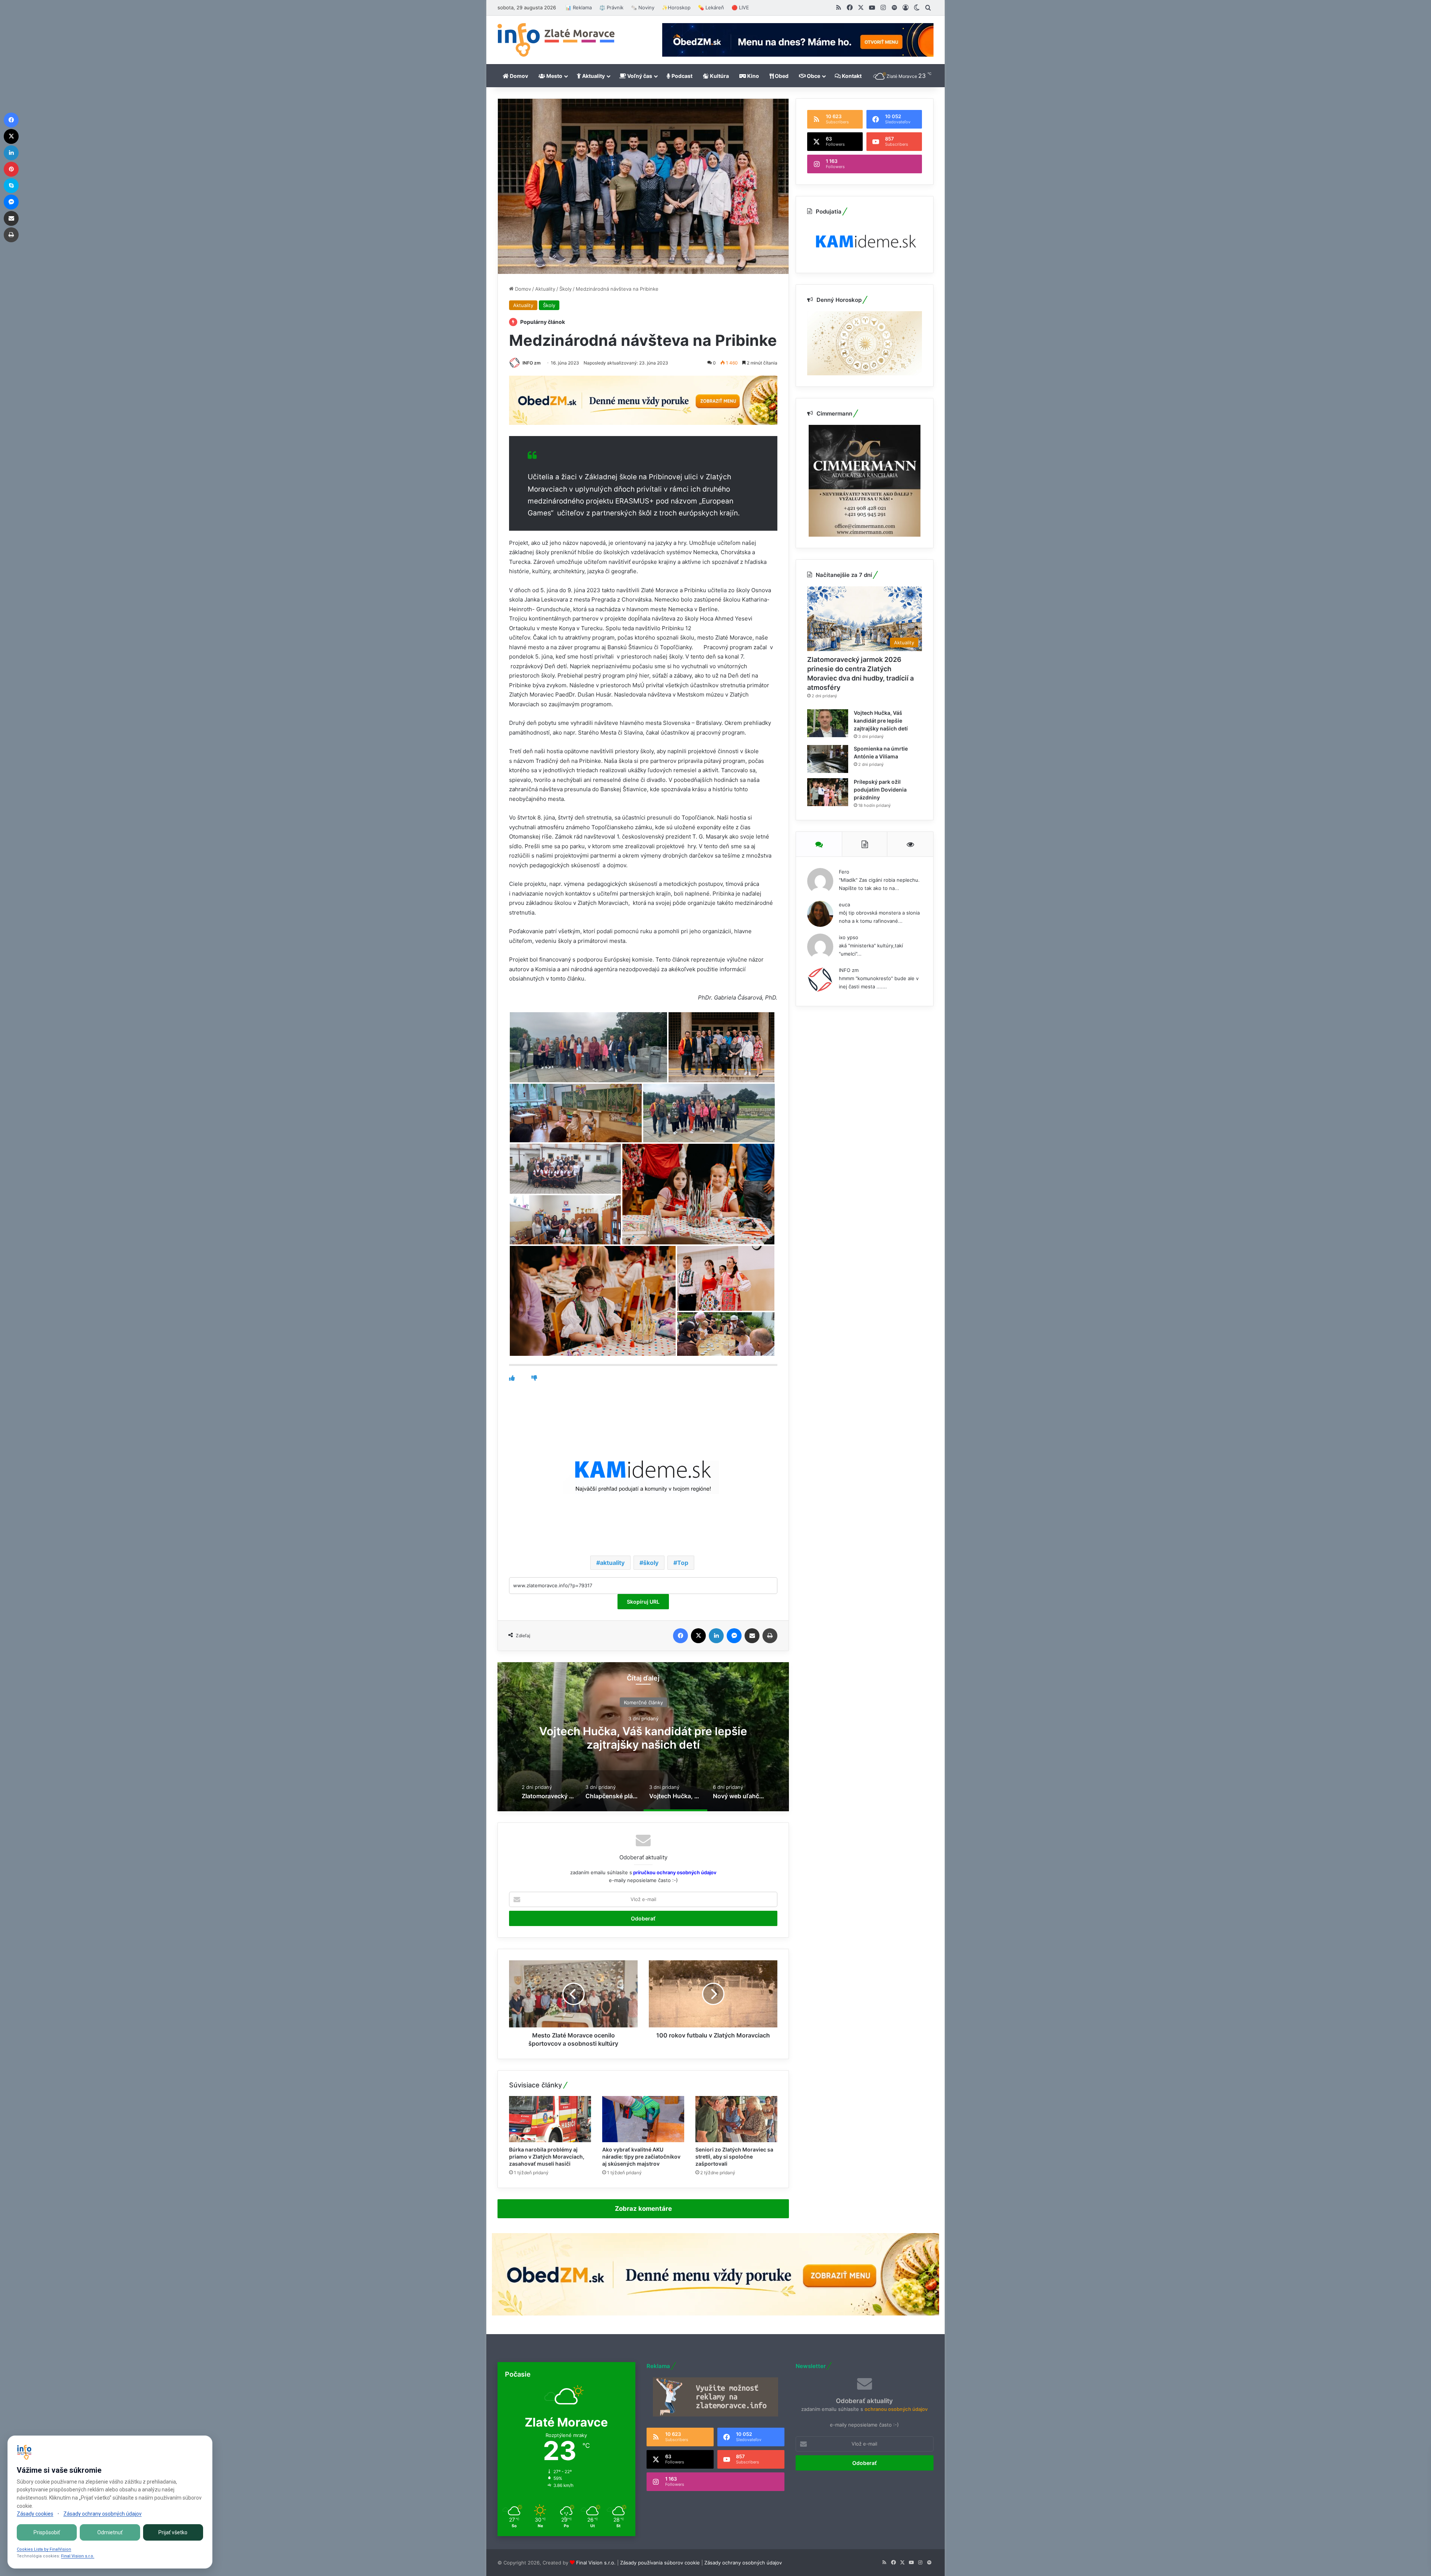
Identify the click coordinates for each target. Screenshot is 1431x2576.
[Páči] (512, 1378)
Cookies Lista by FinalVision (44, 2549)
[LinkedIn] (716, 1636)
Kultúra (719, 76)
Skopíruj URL (643, 1602)
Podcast (681, 76)
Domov (518, 76)
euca (844, 905)
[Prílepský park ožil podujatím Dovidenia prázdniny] (828, 792)
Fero (844, 872)
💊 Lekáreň (711, 7)
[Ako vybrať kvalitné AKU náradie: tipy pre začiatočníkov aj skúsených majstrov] (643, 2119)
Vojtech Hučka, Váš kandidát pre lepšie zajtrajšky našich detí (881, 721)
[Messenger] (734, 1636)
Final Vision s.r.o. (596, 2563)
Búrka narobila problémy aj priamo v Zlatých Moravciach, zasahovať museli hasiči (547, 2157)
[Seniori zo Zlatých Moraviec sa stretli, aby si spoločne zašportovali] (736, 2119)
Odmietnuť (110, 2532)
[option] (643, 1737)
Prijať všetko (173, 2532)
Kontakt (851, 76)
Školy (566, 289)
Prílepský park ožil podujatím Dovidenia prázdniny (880, 790)
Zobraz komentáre (643, 2209)
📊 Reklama (579, 7)
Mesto (554, 76)
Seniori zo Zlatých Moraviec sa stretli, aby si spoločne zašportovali (734, 2157)
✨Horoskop (676, 7)
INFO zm (532, 363)
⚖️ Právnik (611, 7)
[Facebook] (680, 1636)
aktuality (612, 1563)
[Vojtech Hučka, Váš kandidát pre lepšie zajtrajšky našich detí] (828, 723)
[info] (556, 40)
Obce (813, 76)
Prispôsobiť (47, 2532)
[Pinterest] (11, 169)
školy (651, 1563)
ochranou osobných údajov (896, 2409)
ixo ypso (849, 937)
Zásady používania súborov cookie (660, 2563)
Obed (781, 76)
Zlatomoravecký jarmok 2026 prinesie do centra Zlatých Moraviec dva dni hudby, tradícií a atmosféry (643, 1744)
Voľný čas (639, 76)
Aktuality (593, 76)
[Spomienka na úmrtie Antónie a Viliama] (828, 759)
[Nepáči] (534, 1378)
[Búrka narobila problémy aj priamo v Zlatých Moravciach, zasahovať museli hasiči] (550, 2119)
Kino (753, 76)
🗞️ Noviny (643, 7)
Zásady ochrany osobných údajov (743, 2563)
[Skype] (11, 186)
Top (683, 1563)
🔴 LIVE (740, 7)
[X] (698, 1636)
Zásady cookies (35, 2514)
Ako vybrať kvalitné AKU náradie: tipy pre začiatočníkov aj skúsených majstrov (641, 2157)
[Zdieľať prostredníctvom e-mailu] (752, 1636)
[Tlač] (770, 1636)
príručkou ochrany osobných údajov (674, 1872)
